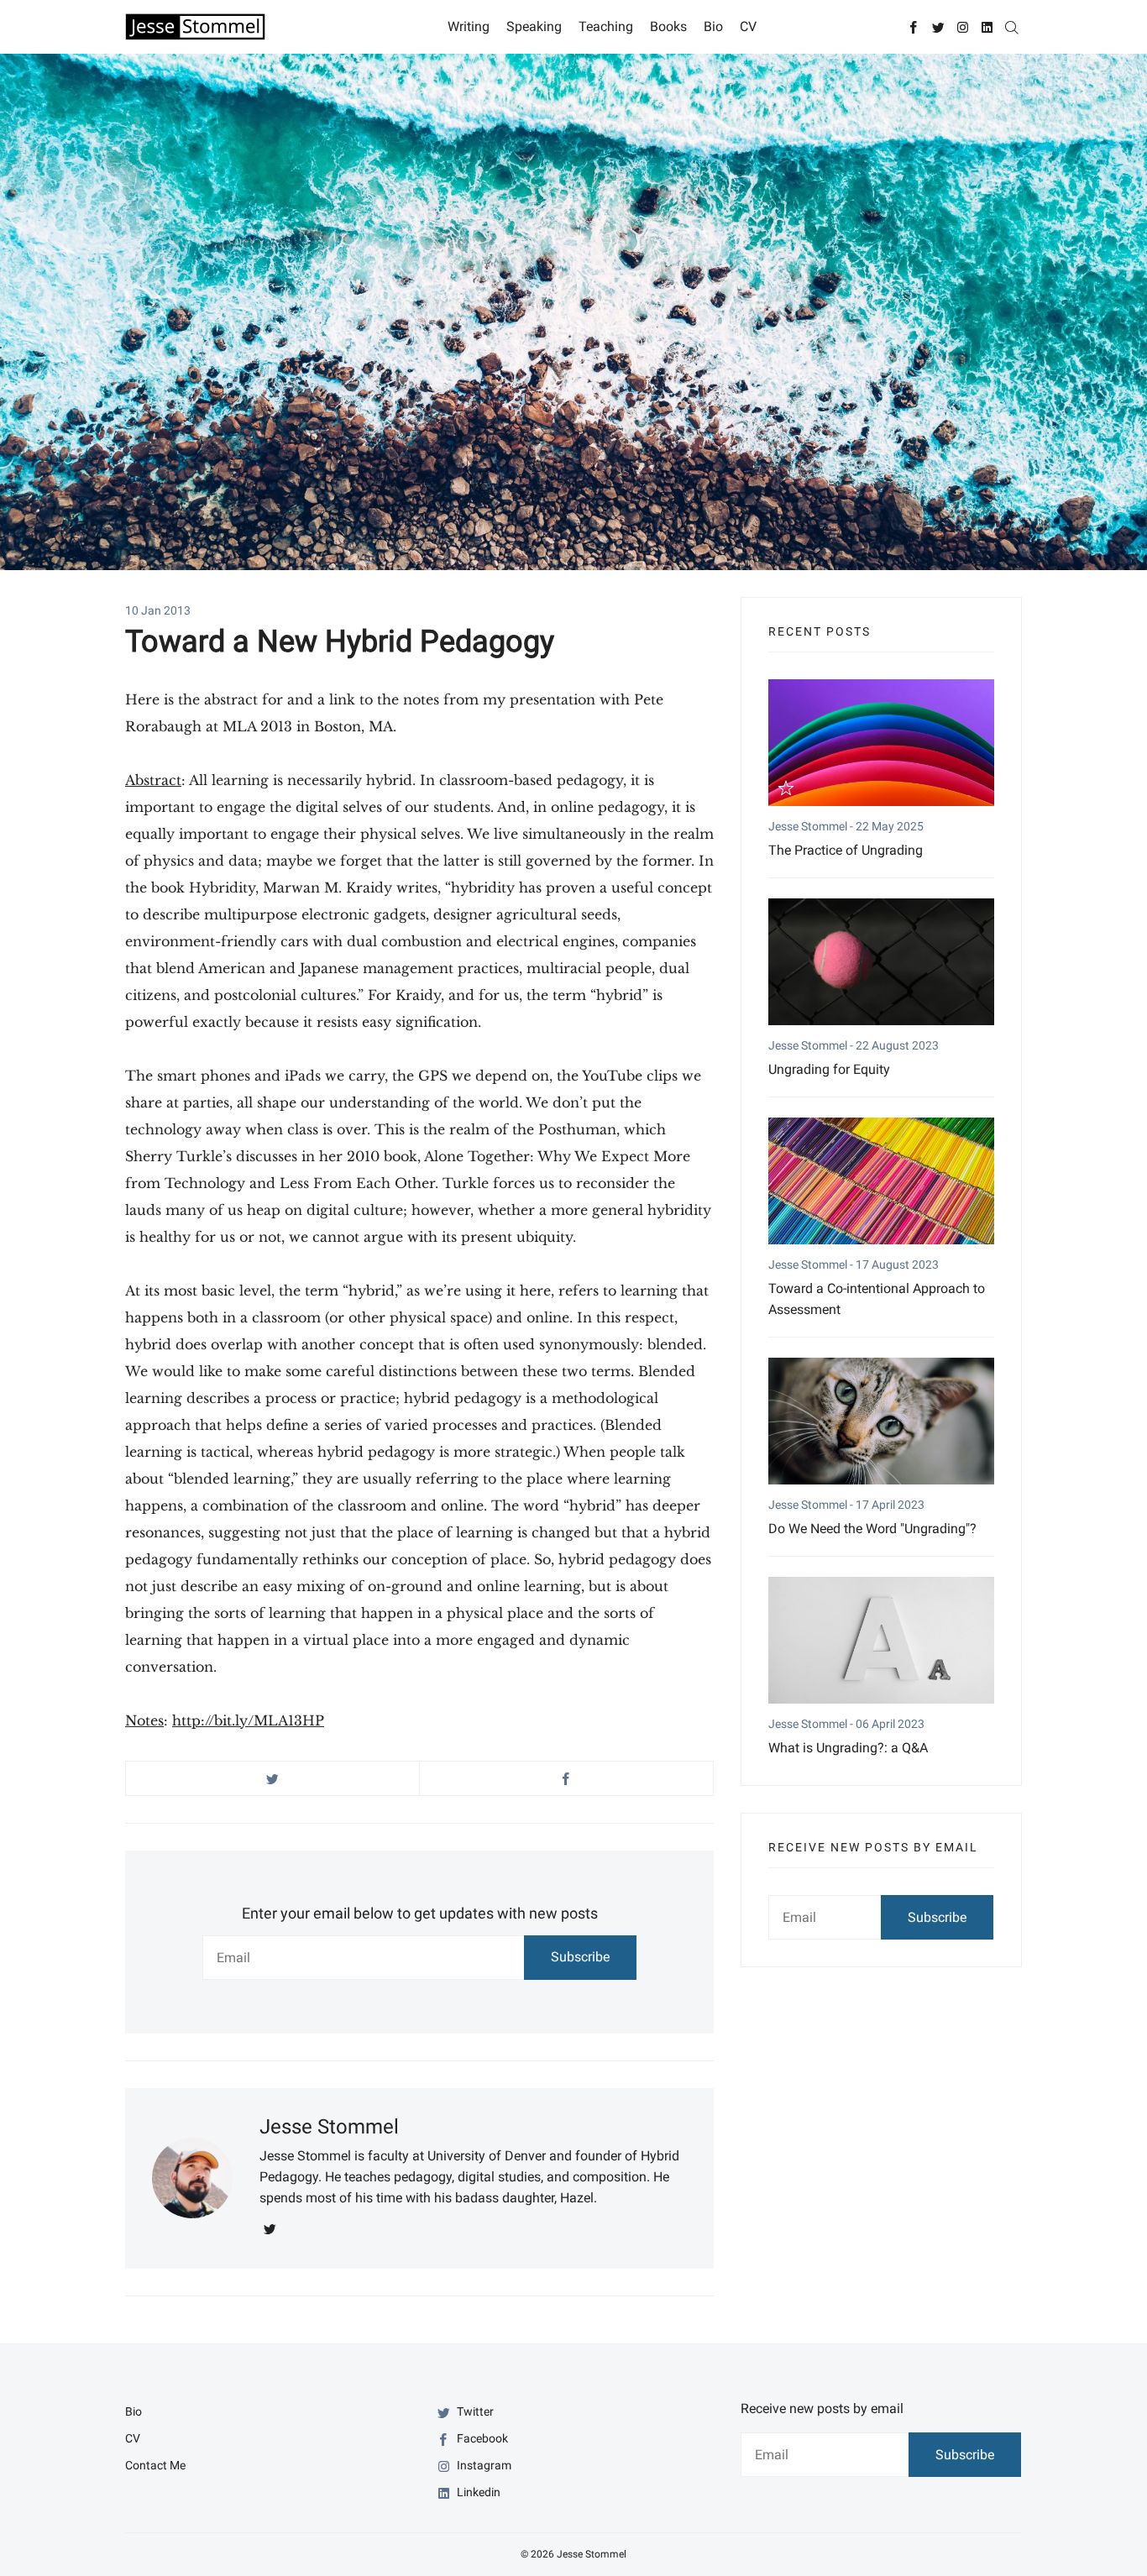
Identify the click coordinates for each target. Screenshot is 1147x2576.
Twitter (474, 2411)
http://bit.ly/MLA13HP (248, 1720)
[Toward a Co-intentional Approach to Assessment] (881, 1181)
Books (668, 26)
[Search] (1011, 26)
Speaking (534, 26)
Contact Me (155, 2465)
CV (748, 26)
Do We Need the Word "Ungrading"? (872, 1529)
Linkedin (477, 2492)
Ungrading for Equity (829, 1069)
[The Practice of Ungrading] (881, 743)
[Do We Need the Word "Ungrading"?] (881, 1421)
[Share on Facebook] (566, 1778)
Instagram (483, 2465)
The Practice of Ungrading (846, 850)
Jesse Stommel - (812, 826)
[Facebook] (914, 26)
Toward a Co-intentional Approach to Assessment (877, 1299)
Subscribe (580, 1957)
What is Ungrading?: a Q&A (848, 1748)
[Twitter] (938, 26)
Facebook (481, 2438)
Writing (469, 26)
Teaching (606, 26)
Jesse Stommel (329, 2127)
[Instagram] (963, 26)
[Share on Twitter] (272, 1778)
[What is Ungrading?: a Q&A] (881, 1640)
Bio (713, 26)
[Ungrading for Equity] (881, 962)
